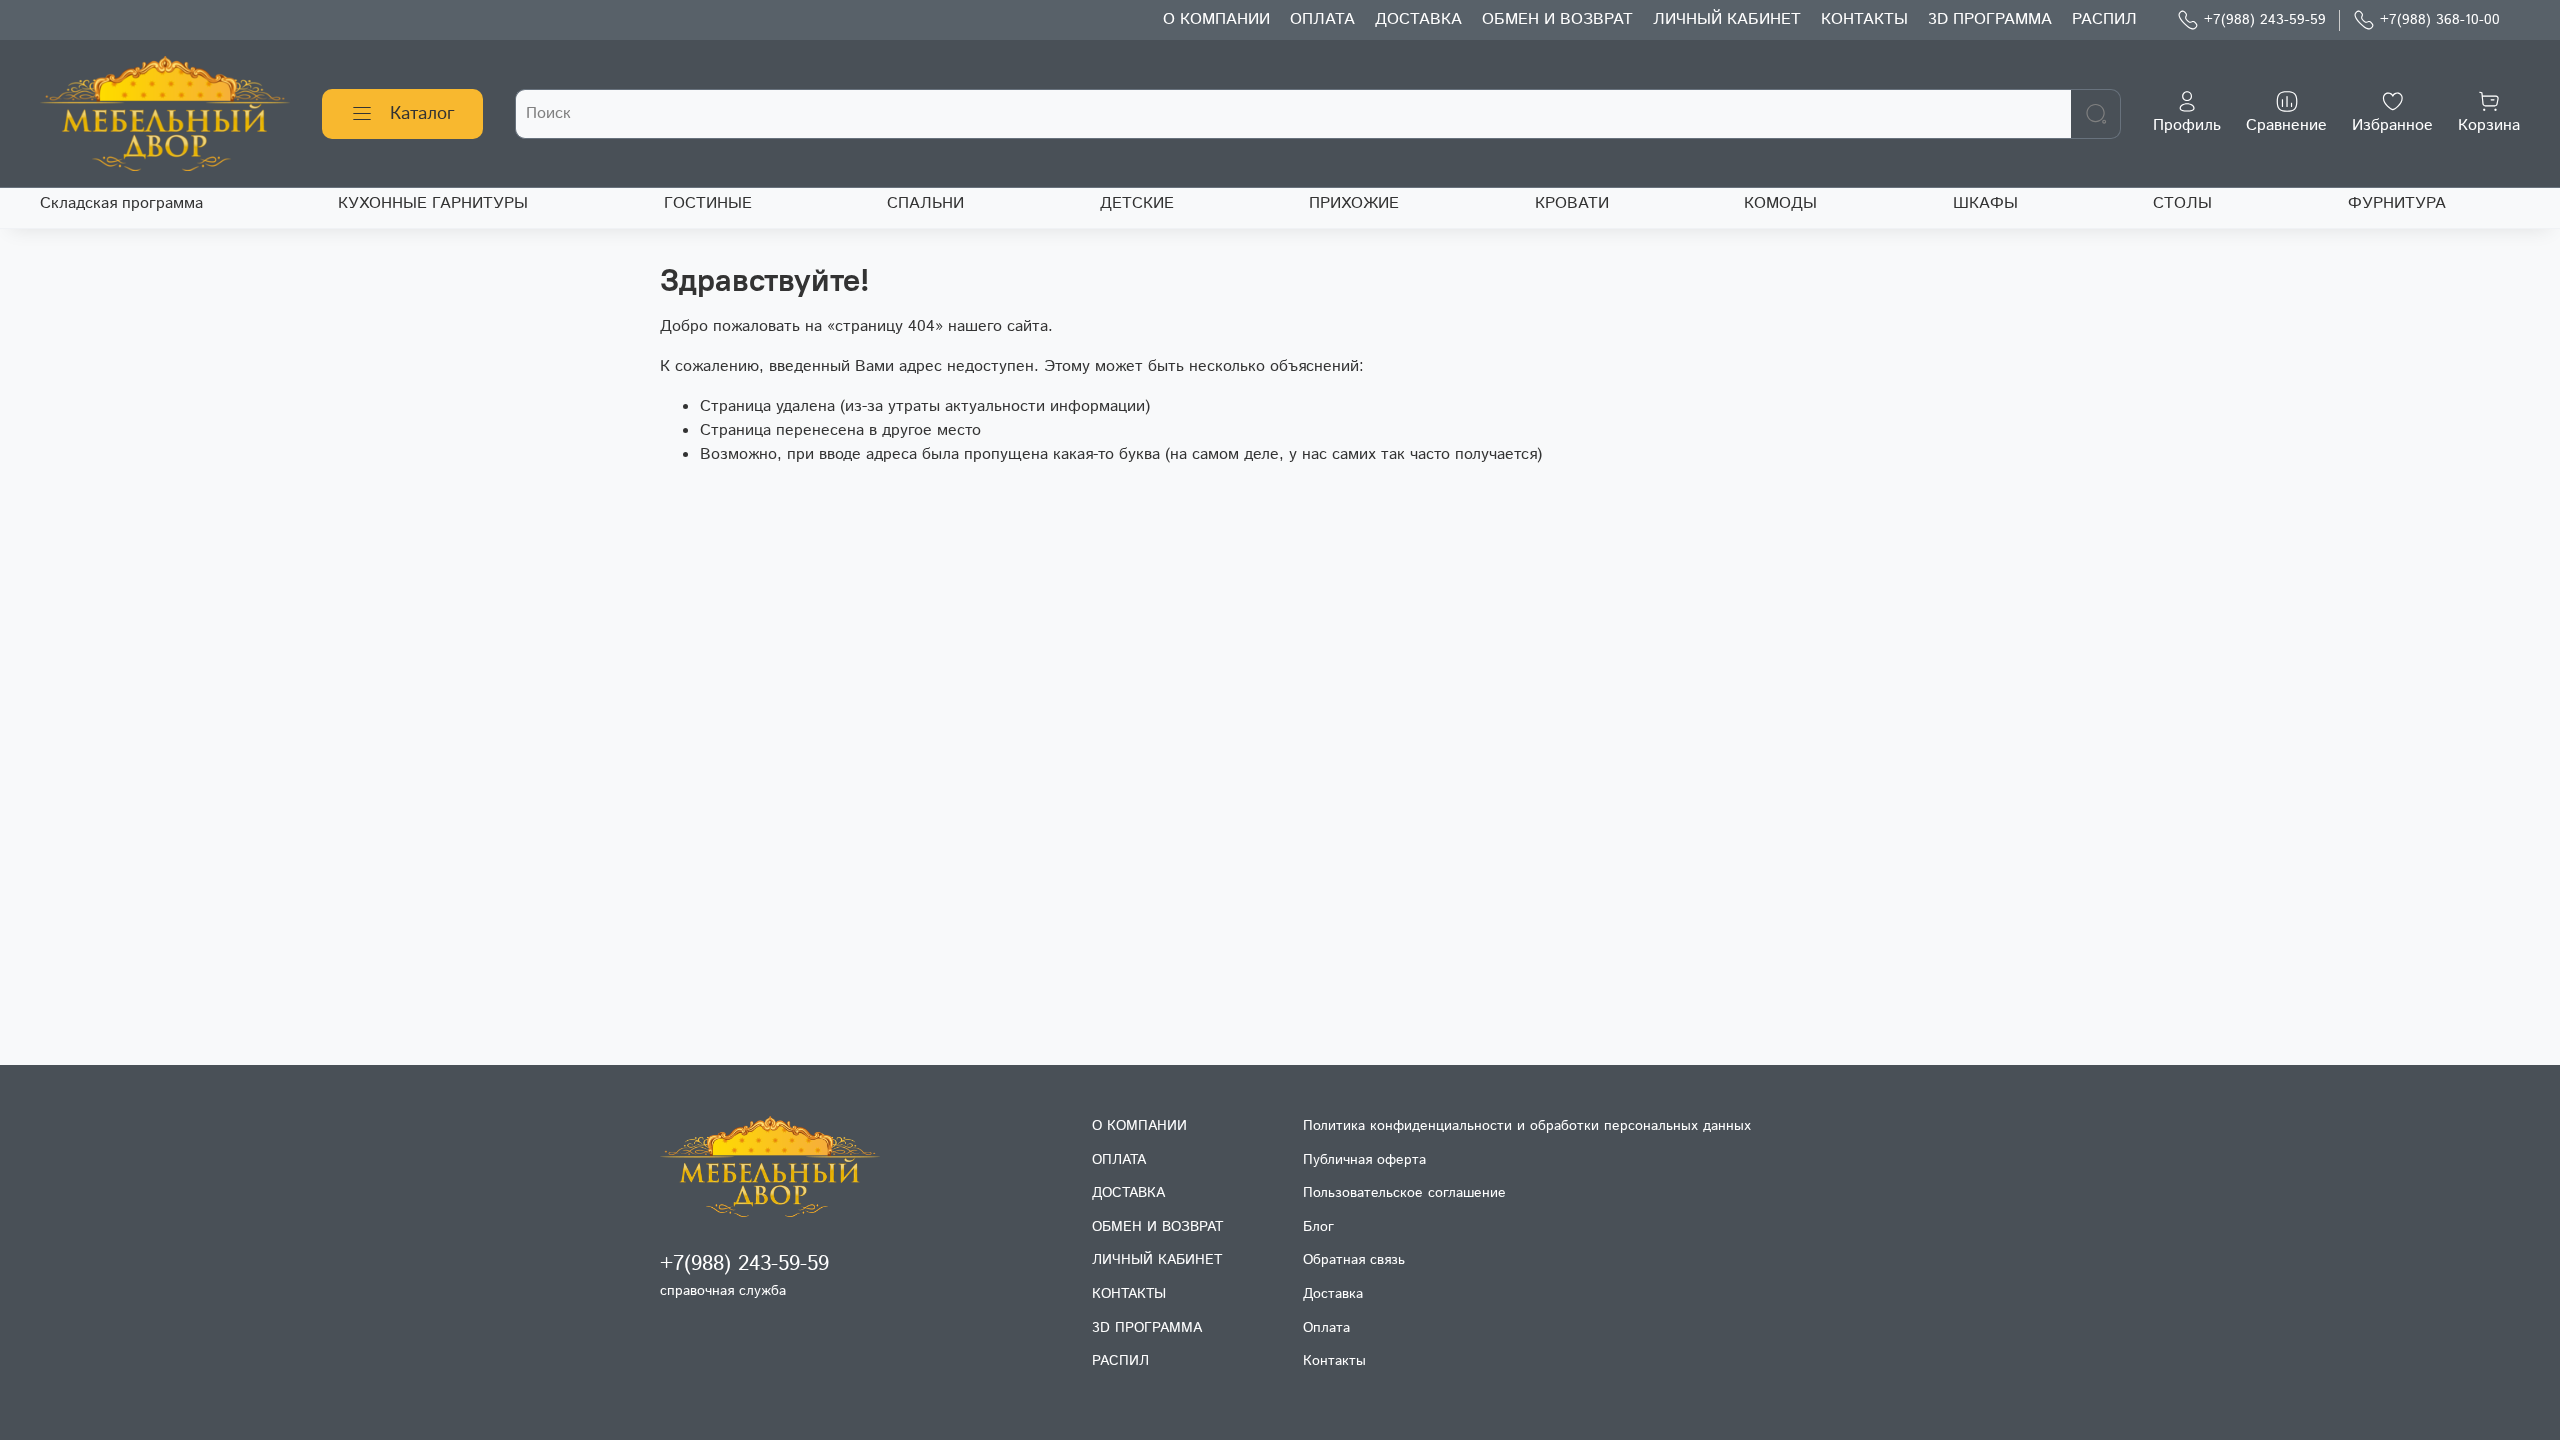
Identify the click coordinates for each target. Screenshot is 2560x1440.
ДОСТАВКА (1418, 19)
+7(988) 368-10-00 (2440, 20)
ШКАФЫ (1985, 203)
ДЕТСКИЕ (1137, 203)
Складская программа (121, 203)
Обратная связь (1354, 1260)
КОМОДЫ (1780, 203)
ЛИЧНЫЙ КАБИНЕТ (1727, 19)
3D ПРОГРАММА (1990, 19)
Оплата (1326, 1328)
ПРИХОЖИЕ (1354, 203)
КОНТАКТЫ (1864, 19)
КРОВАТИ (1572, 203)
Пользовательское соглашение (1404, 1193)
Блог (1318, 1227)
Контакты (1334, 1361)
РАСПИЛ (2104, 19)
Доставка (1333, 1294)
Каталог (422, 114)
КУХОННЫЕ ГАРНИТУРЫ (433, 203)
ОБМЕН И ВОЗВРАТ (1557, 19)
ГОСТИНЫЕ (708, 203)
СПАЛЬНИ (925, 203)
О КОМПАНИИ (1216, 19)
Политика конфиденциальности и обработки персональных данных (1527, 1126)
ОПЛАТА (1322, 19)
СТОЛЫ (2182, 203)
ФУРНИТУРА (2397, 203)
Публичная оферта (1364, 1160)
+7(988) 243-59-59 (2265, 20)
